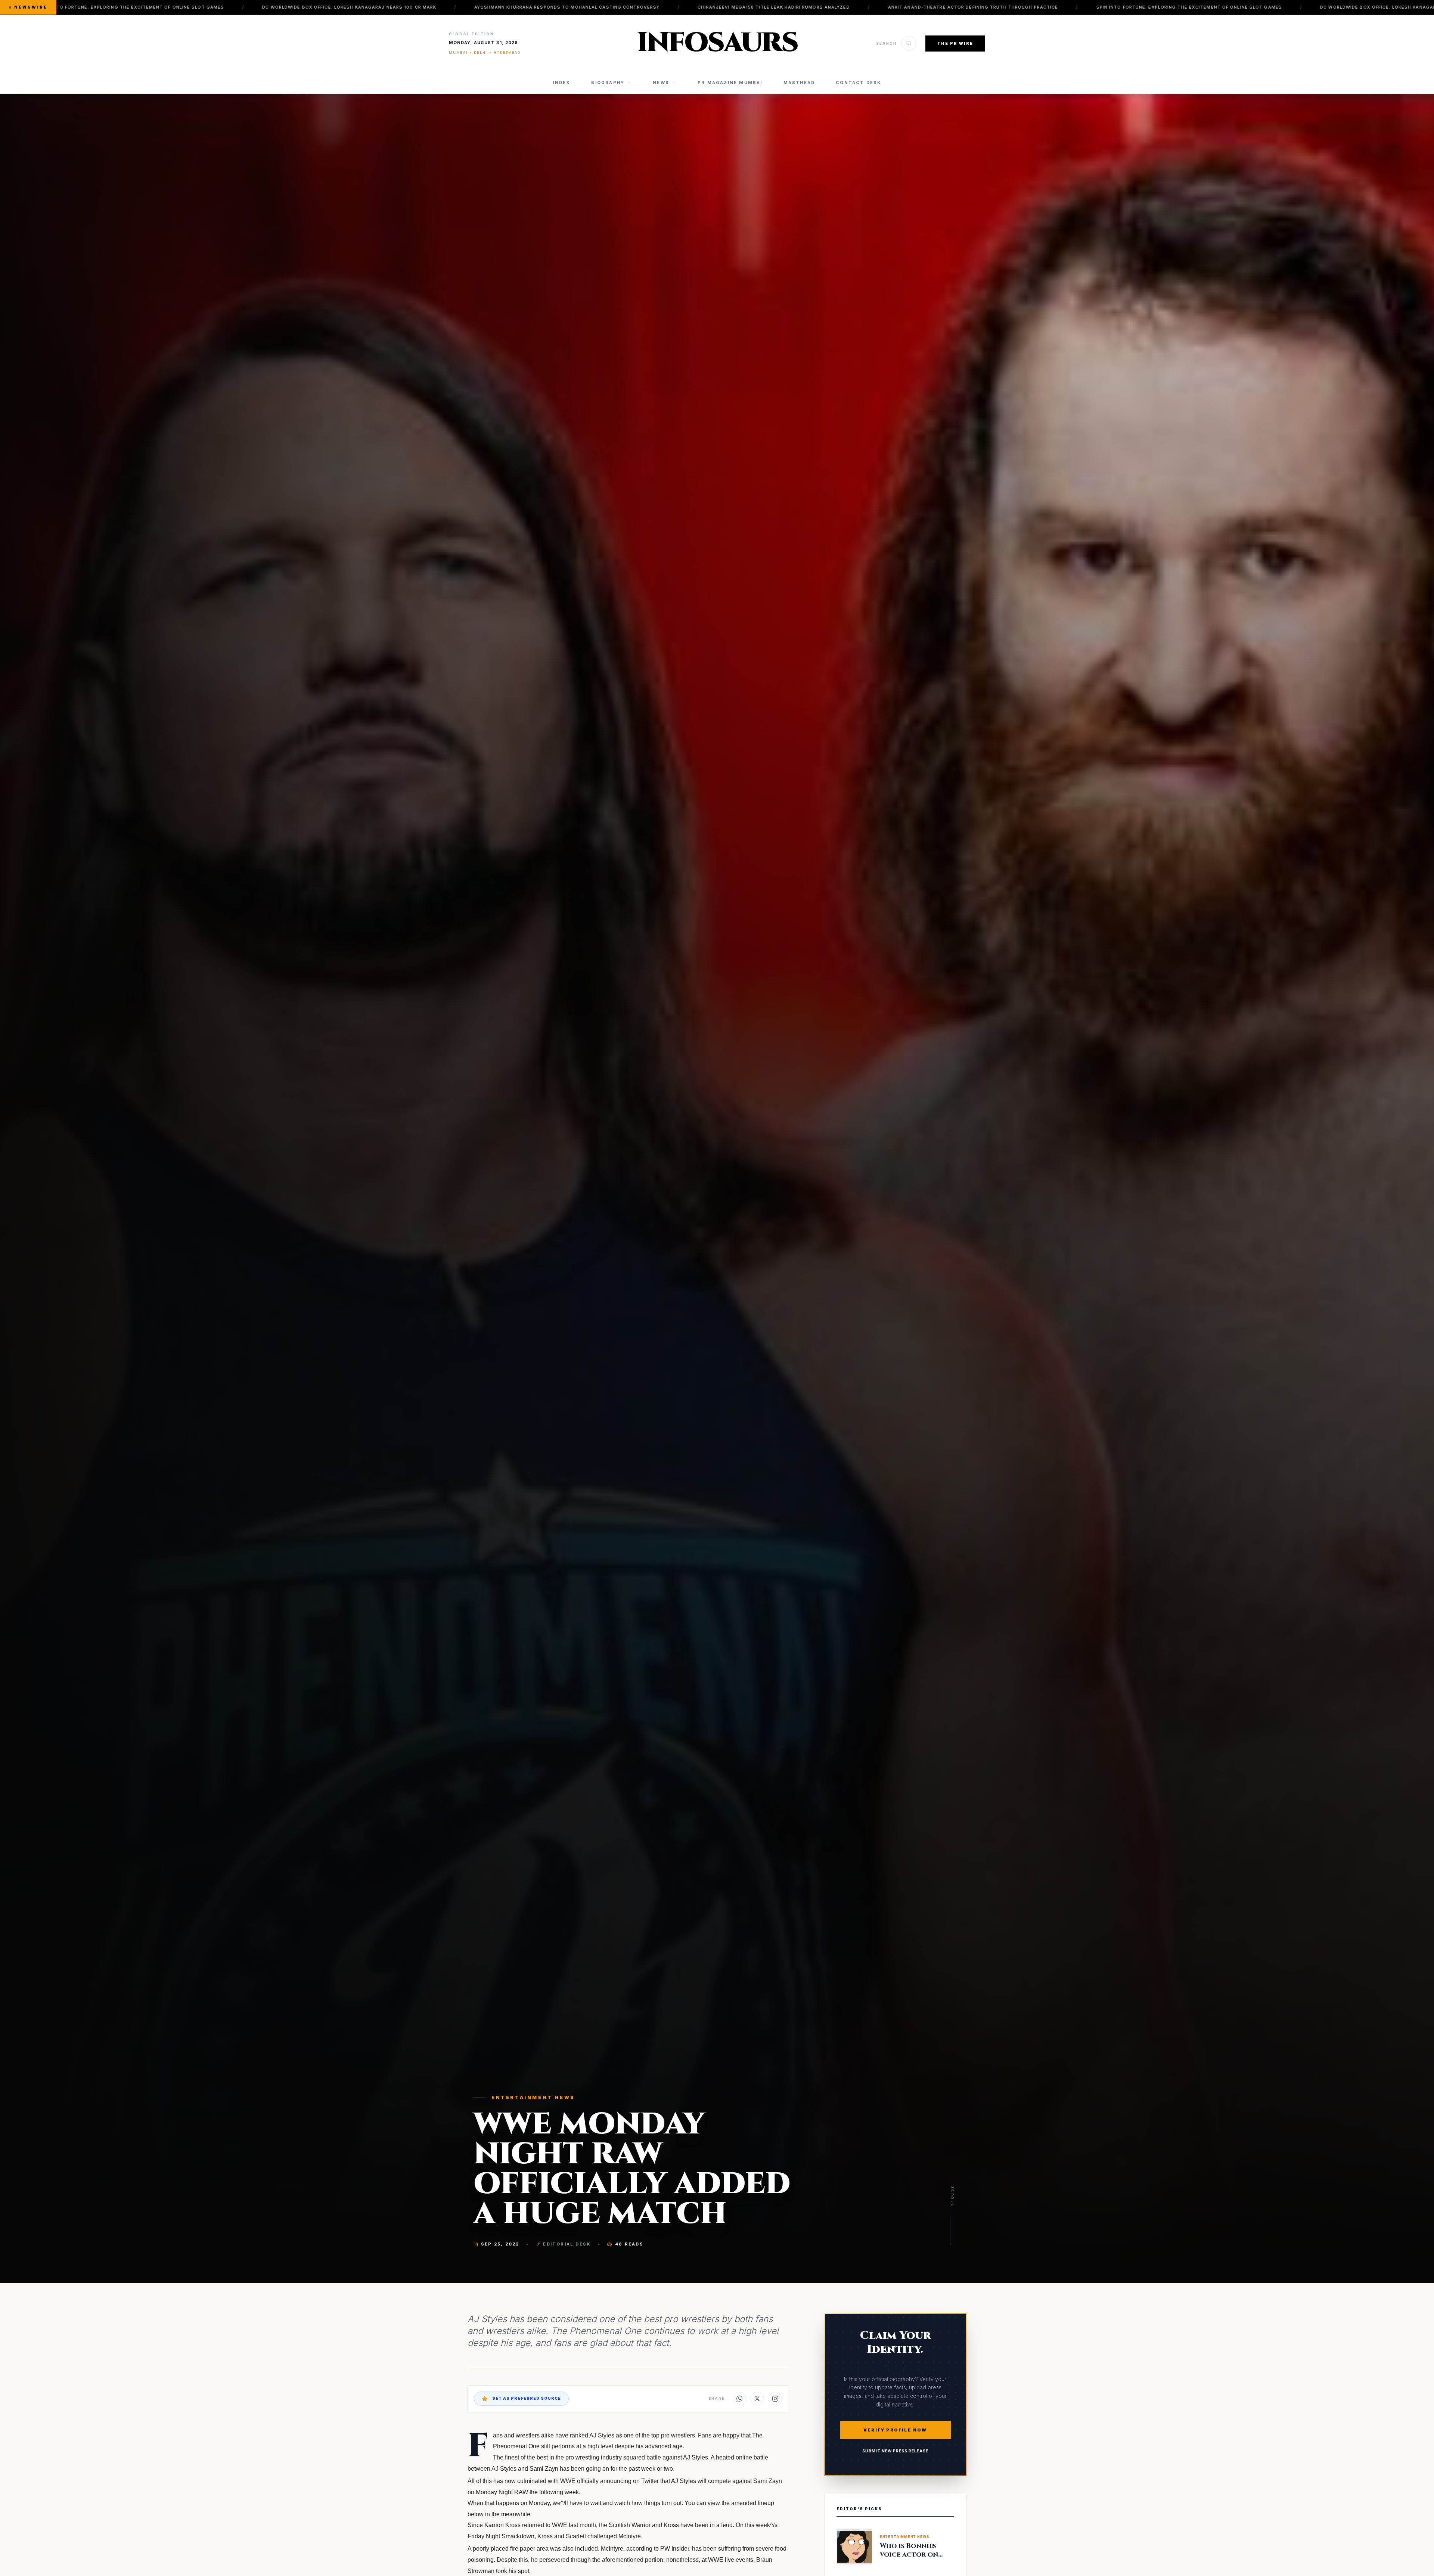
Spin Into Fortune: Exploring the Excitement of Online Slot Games (732, 7)
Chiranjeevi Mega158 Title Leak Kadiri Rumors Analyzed (317, 7)
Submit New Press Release (895, 2451)
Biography (608, 83)
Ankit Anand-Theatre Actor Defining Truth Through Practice (516, 7)
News (661, 83)
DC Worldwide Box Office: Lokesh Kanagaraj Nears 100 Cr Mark (951, 7)
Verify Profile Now (895, 2430)
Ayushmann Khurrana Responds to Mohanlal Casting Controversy (111, 7)
